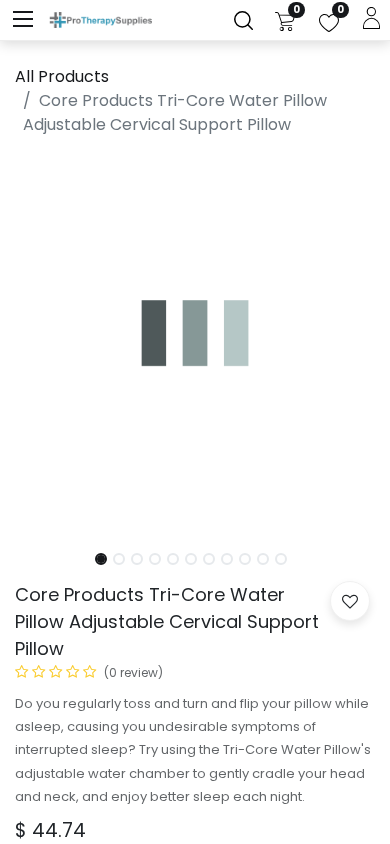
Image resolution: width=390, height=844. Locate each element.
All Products (62, 76)
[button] (42, 345)
